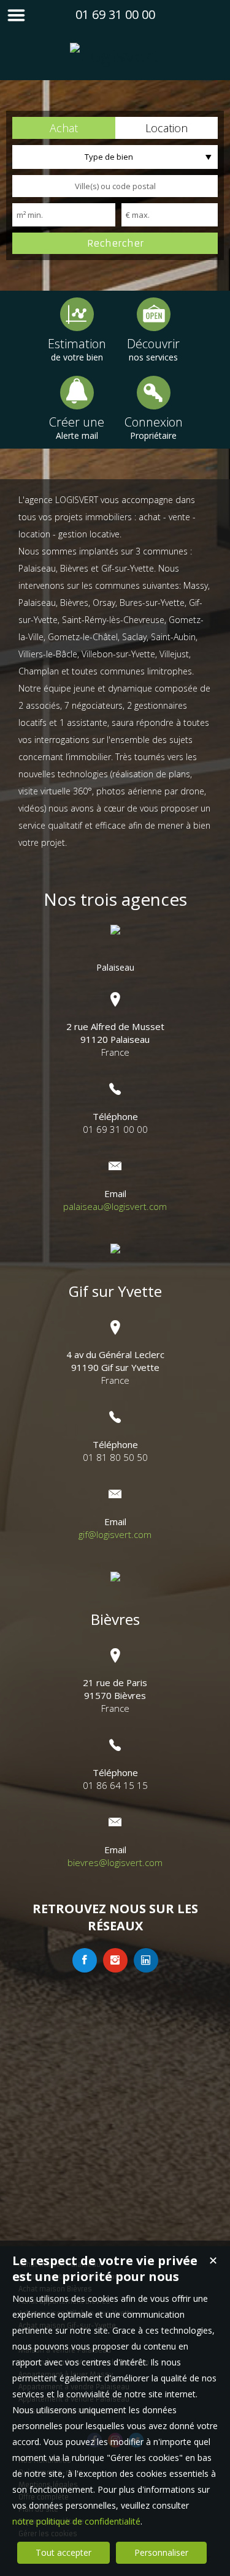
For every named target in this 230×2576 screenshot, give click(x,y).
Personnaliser (161, 2552)
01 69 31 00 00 (115, 14)
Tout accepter (63, 2552)
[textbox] (115, 186)
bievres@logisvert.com (115, 1862)
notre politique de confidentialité (76, 2521)
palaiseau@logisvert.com (115, 1206)
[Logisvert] (115, 55)
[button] (64, 128)
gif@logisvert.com (115, 1534)
